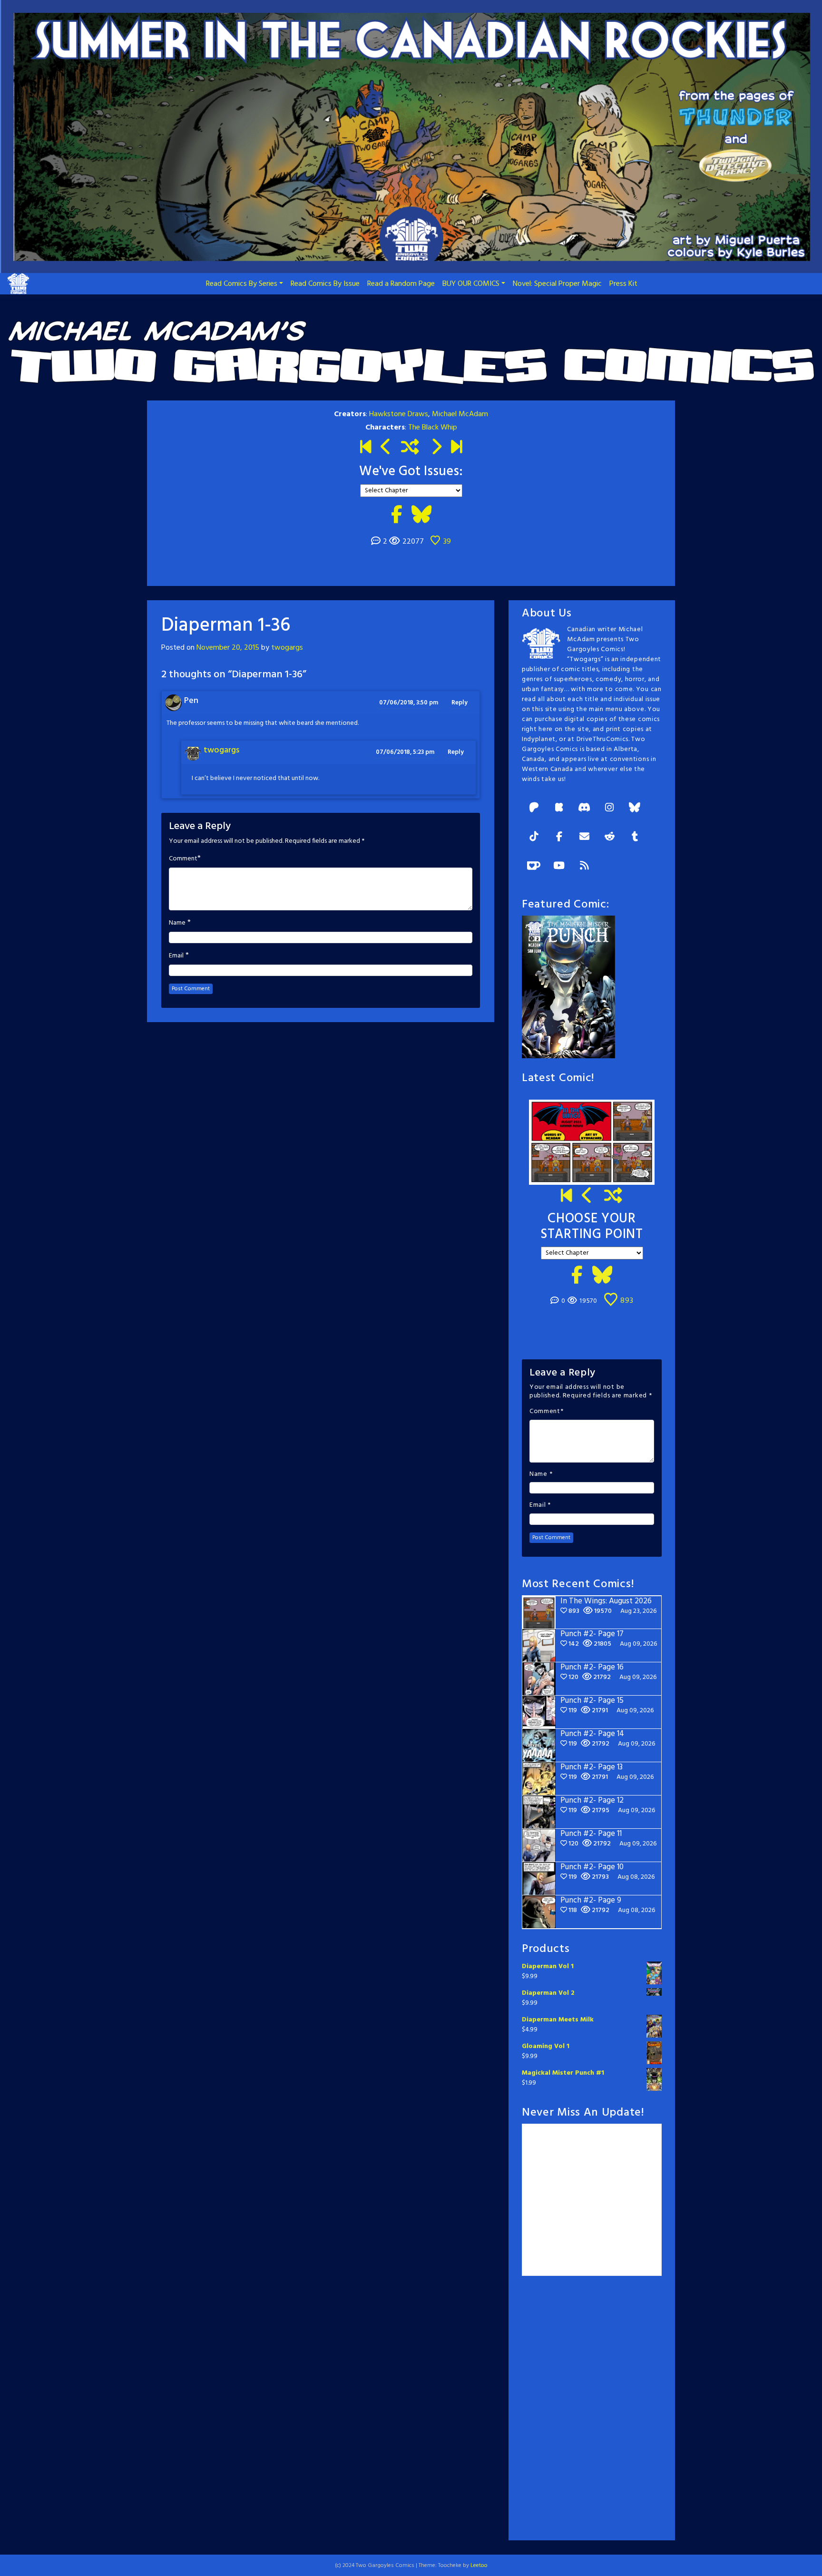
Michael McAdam (460, 414)
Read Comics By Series (242, 284)
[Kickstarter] (559, 808)
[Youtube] (559, 866)
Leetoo (479, 2566)
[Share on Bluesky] (421, 516)
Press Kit (623, 284)
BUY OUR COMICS (471, 284)
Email (176, 956)
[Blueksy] (635, 808)
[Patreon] (534, 808)
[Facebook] (559, 837)
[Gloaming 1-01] (436, 448)
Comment (183, 859)
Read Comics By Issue (325, 284)
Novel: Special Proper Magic (557, 284)
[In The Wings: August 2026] (456, 448)
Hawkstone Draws (399, 414)
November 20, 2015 (228, 648)
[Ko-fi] (534, 866)
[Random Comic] (410, 448)
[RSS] (584, 866)
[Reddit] (609, 837)
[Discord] (584, 808)
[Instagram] (609, 808)
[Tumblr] (635, 837)
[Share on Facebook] (396, 516)
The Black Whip (433, 428)
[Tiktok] (534, 837)
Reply (460, 703)
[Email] (584, 837)
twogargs (287, 648)
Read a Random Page (401, 284)
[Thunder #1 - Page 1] (366, 448)
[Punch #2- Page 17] (587, 1197)
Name (177, 923)
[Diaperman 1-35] (386, 448)
